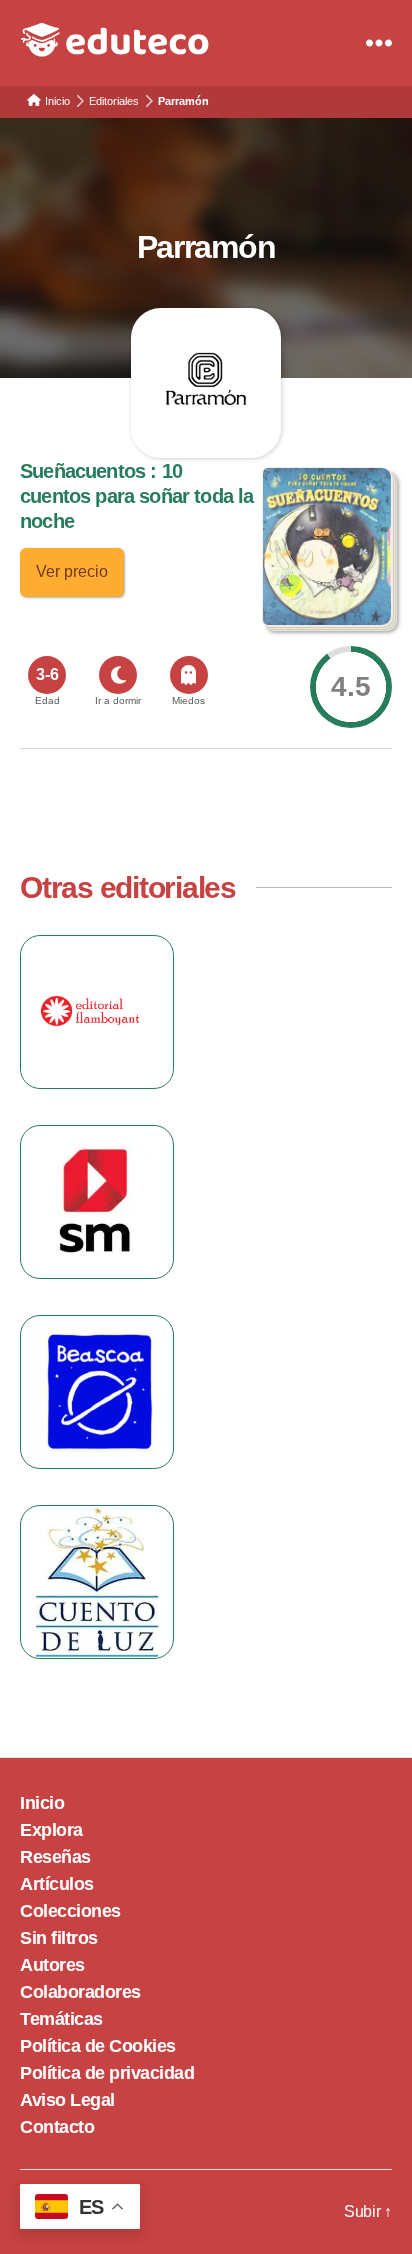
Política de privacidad (107, 2073)
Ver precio (72, 571)
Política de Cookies (98, 2046)
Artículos (57, 1884)
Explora (51, 1830)
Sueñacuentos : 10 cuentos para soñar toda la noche (136, 496)
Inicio (42, 1803)
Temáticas (61, 2019)
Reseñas (55, 1857)
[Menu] (379, 43)
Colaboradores (80, 1992)
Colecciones (70, 1911)
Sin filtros (59, 1938)
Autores (52, 1965)
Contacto (57, 2127)
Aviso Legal (67, 2100)
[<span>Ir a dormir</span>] (118, 675)
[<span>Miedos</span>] (189, 675)
